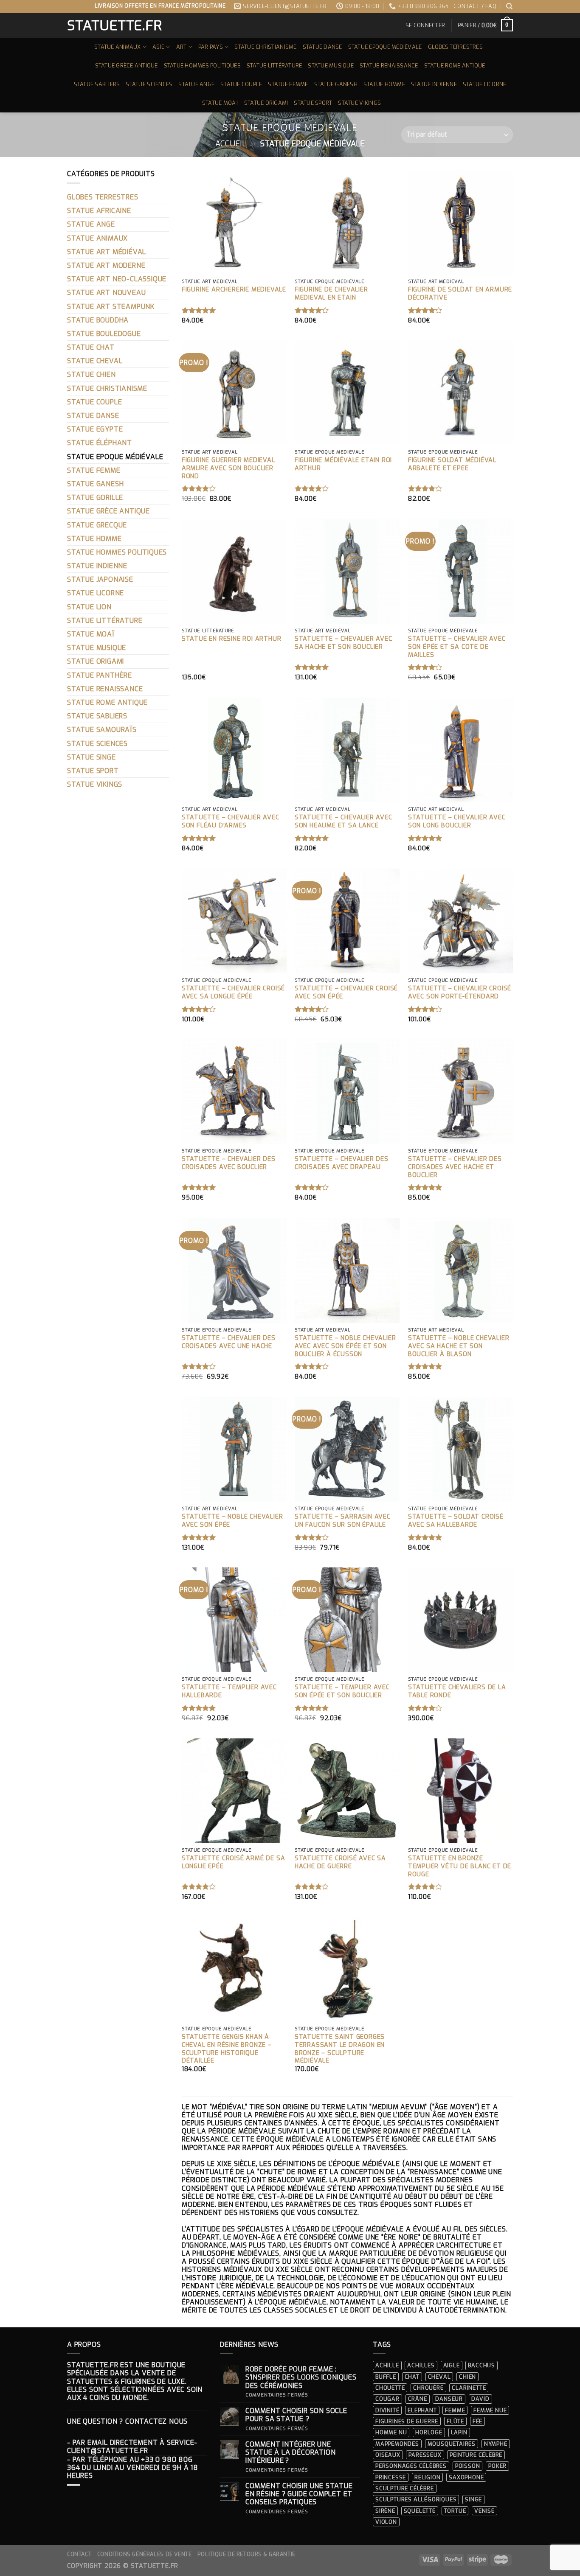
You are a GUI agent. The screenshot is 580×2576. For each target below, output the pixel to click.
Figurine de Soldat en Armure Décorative (460, 294)
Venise (484, 2511)
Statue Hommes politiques (202, 66)
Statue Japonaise (100, 579)
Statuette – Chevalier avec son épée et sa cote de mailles (457, 647)
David (480, 2399)
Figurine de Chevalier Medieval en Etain (331, 294)
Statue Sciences (149, 84)
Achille (387, 2365)
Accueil (231, 144)
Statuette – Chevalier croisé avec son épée (346, 993)
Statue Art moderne (106, 265)
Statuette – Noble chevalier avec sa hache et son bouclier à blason (459, 1346)
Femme (455, 2410)
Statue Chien (92, 374)
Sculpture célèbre (405, 2488)
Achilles (421, 2365)
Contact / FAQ (475, 6)
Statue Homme (384, 84)
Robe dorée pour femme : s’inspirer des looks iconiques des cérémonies (301, 2377)
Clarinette (469, 2388)
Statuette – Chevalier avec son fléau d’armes (231, 822)
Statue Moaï (220, 103)
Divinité (387, 2410)
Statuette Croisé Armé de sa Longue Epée (234, 1863)
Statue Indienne (434, 84)
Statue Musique (331, 66)
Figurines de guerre (407, 2421)
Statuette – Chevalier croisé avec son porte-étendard (460, 993)
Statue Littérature (275, 66)
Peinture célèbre (476, 2455)
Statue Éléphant (100, 443)
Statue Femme (288, 84)
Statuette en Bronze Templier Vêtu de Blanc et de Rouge (460, 1866)
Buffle (386, 2377)
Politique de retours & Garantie (246, 2554)
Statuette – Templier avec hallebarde (229, 1692)
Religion (427, 2477)
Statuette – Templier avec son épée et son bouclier (342, 1692)
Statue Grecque (97, 525)
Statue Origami (266, 103)
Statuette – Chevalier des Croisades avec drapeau (342, 1163)
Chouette (390, 2388)
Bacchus (481, 2365)
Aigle (452, 2365)
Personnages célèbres (411, 2466)
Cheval (439, 2377)
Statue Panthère (100, 675)
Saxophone (466, 2477)
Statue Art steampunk (111, 307)
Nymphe (496, 2444)
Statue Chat (91, 347)
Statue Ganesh (336, 84)
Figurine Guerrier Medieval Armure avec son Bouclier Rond (228, 468)
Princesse (391, 2477)
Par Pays (211, 47)
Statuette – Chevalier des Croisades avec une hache (229, 1342)
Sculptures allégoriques (416, 2499)
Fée (477, 2421)
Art (182, 47)
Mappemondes (397, 2444)
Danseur (449, 2399)
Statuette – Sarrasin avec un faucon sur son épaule (343, 1521)
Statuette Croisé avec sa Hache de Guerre (340, 1863)
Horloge (429, 2432)
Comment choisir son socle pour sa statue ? (296, 2415)
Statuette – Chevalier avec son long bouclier (457, 822)
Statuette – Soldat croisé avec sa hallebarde (456, 1521)
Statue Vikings (359, 103)
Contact (79, 2554)
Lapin (459, 2432)
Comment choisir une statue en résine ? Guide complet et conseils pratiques (299, 2494)
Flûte (455, 2421)
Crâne (418, 2399)
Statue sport (313, 103)
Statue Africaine (99, 211)
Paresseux (425, 2455)
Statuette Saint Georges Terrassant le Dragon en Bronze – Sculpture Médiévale (340, 2049)
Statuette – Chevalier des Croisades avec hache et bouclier (455, 1167)
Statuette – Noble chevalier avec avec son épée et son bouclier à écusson (345, 1346)
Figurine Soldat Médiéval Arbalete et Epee (452, 464)
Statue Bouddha (98, 320)
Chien (467, 2377)
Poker (497, 2466)
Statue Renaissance (389, 66)
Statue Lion (89, 607)
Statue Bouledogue (104, 334)
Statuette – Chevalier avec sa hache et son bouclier (343, 643)
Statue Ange (196, 84)
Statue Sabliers (97, 84)
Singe (473, 2499)
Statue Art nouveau (106, 293)
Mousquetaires (452, 2444)
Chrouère (428, 2388)
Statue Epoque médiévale (385, 47)
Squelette (420, 2511)
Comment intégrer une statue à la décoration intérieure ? (291, 2453)
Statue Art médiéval (107, 252)
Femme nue (490, 2410)
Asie (158, 47)
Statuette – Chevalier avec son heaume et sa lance (343, 822)
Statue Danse (322, 47)
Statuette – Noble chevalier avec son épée (232, 1521)
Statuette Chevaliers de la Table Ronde (457, 1692)
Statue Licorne (485, 84)
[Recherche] (510, 6)
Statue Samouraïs (102, 730)
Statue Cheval (95, 361)
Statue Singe (92, 757)
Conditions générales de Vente (145, 2554)
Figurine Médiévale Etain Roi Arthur (343, 464)
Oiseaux (388, 2455)
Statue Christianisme (265, 47)
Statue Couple (241, 84)
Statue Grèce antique (127, 66)
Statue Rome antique (455, 66)
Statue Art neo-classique (117, 279)
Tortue (455, 2511)
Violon (386, 2522)
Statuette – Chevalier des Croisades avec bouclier (229, 1163)
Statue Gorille (95, 498)
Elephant (422, 2410)
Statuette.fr (114, 25)
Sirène (385, 2511)
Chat (412, 2377)
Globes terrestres (455, 47)
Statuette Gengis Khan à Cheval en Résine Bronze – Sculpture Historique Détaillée (227, 2049)
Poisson (468, 2466)
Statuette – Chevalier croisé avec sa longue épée (233, 993)
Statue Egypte (95, 429)
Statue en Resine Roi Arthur (232, 639)
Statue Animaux (118, 47)
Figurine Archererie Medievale (234, 290)
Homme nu (391, 2432)
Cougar (387, 2399)
